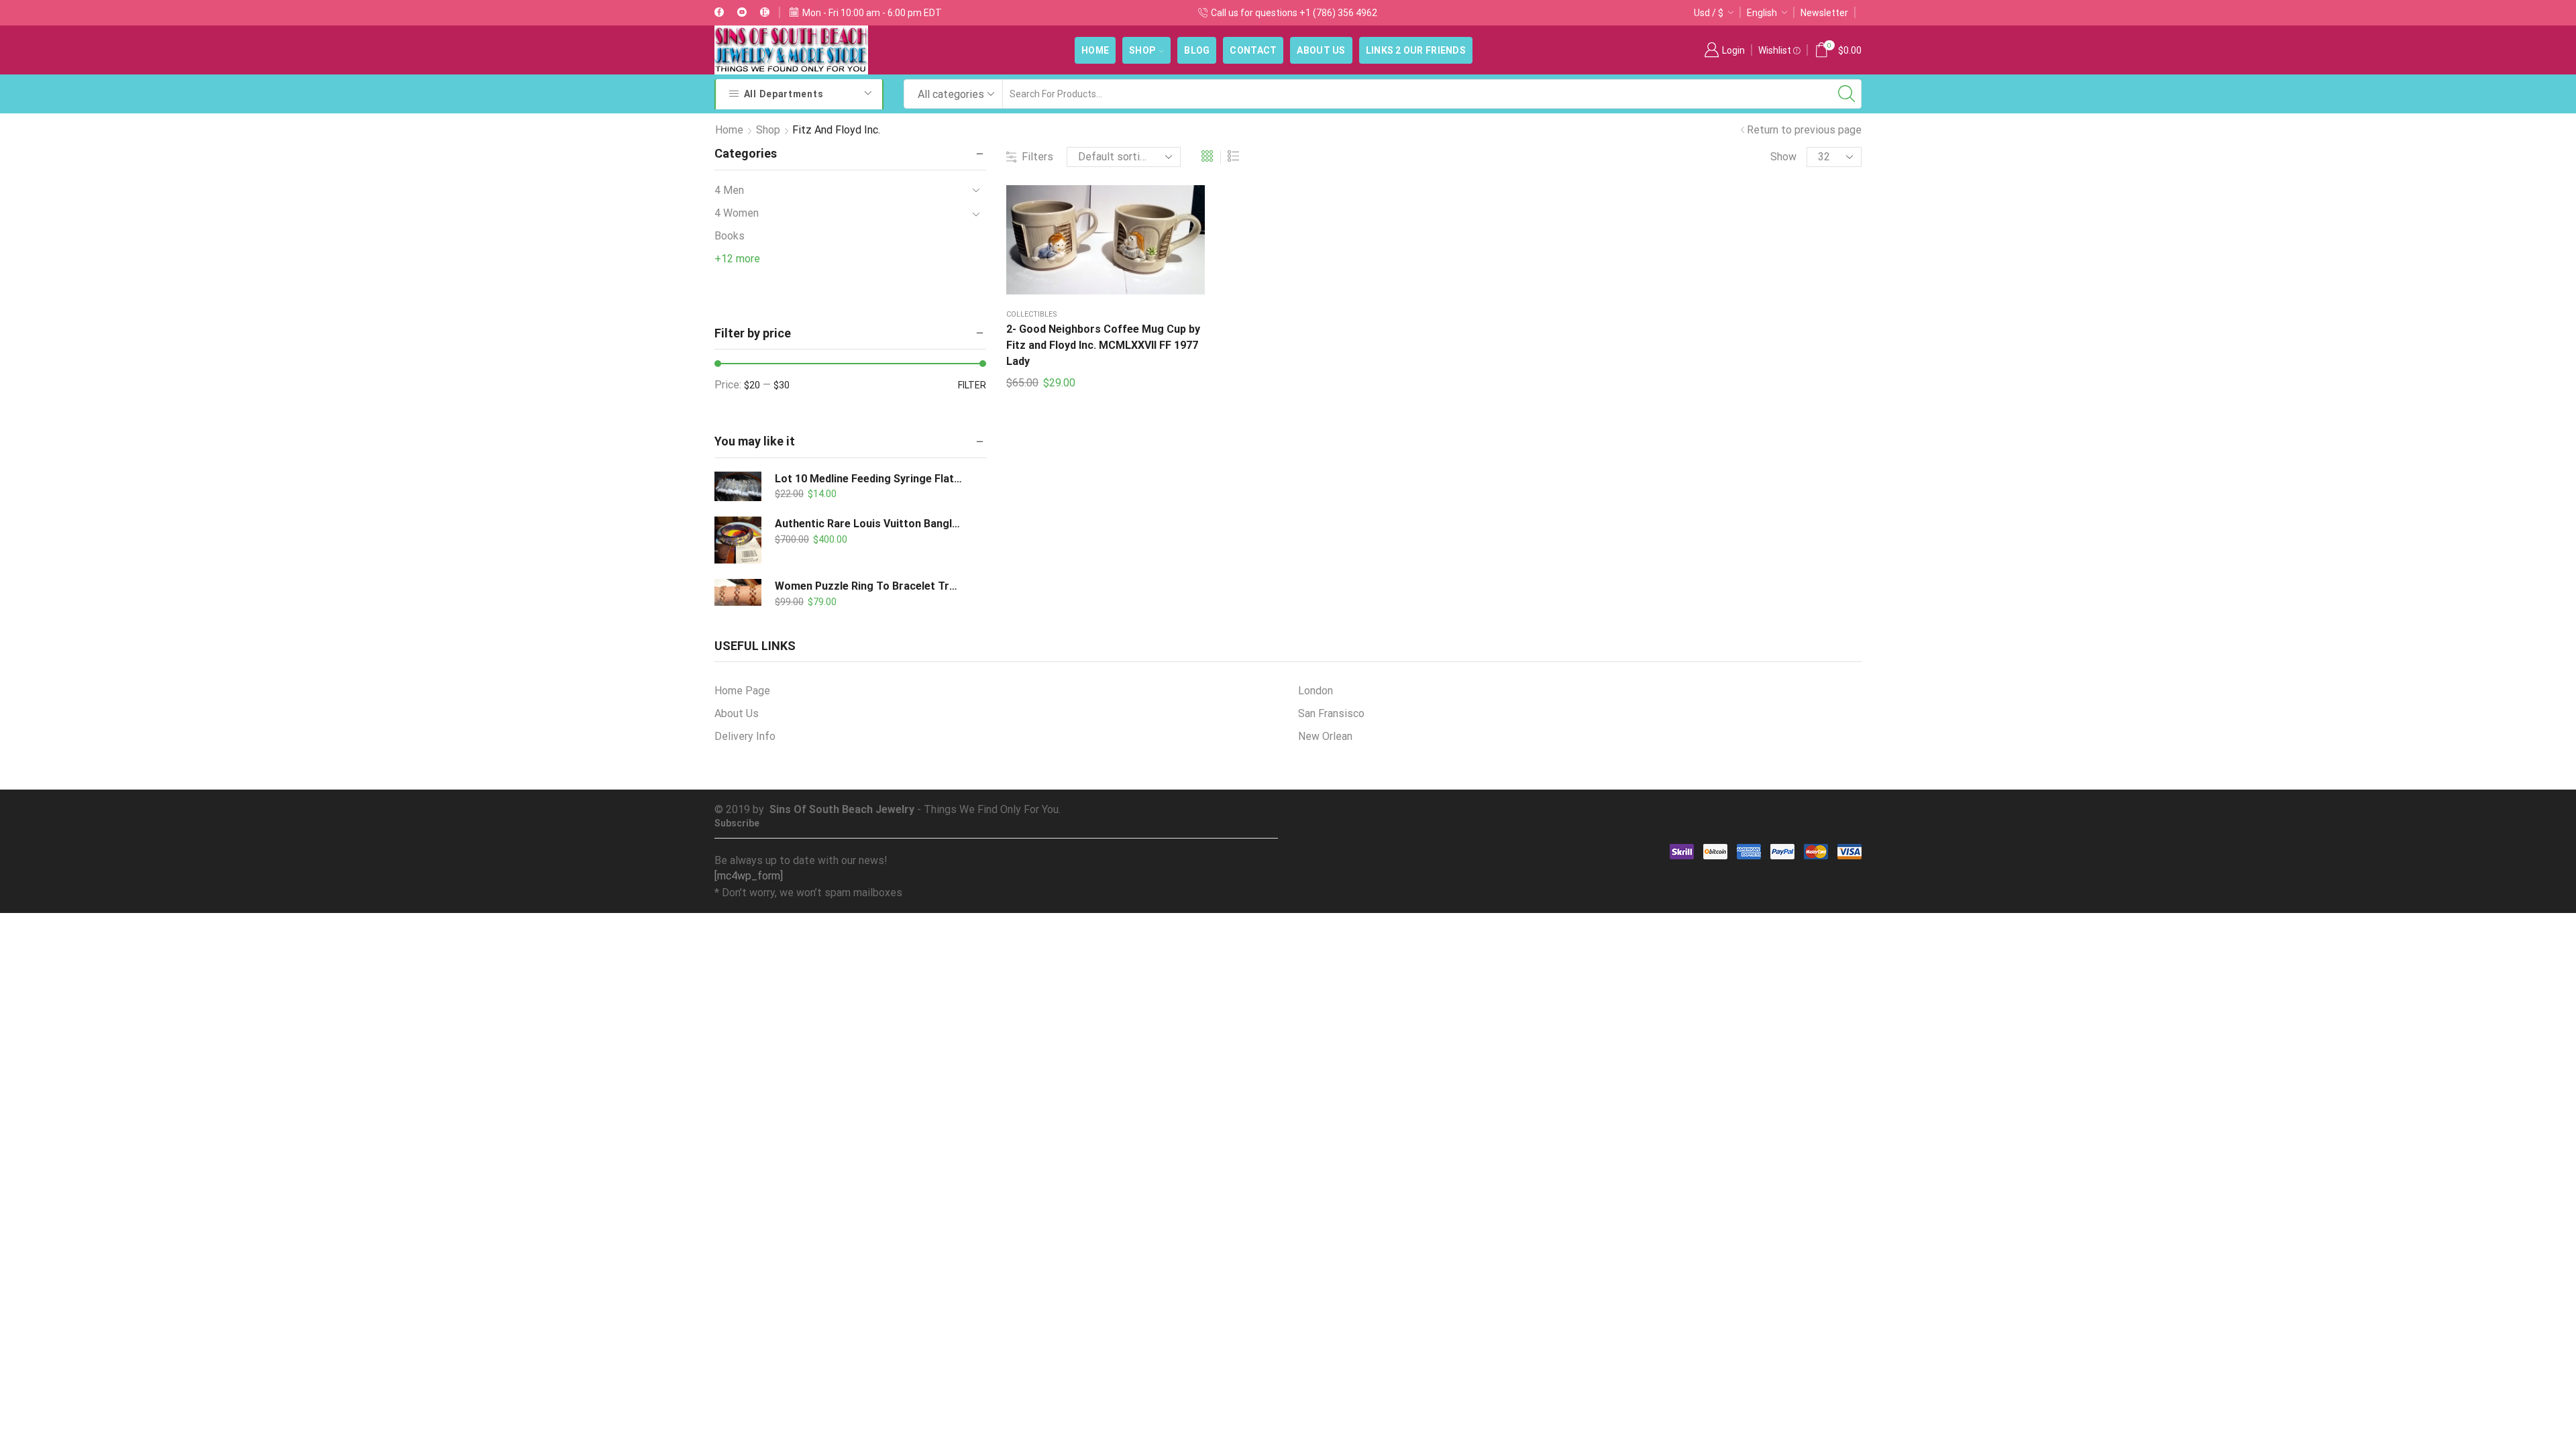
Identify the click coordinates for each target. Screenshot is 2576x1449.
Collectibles (1032, 314)
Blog (1197, 50)
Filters (1037, 157)
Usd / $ (1709, 13)
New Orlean (1325, 736)
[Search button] (1847, 94)
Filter (972, 385)
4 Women (737, 213)
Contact (1253, 50)
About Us (1321, 50)
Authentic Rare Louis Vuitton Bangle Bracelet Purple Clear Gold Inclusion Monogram (869, 524)
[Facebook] (719, 13)
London (1316, 691)
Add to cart (1092, 245)
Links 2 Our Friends (1416, 50)
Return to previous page (1804, 130)
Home (1095, 50)
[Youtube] (742, 13)
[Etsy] (765, 13)
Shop (1142, 50)
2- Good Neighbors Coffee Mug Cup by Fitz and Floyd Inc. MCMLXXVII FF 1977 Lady (1103, 345)
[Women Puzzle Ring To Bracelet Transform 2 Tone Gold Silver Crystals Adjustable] (738, 596)
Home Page (742, 691)
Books (730, 236)
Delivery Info (745, 736)
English (1762, 13)
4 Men (729, 190)
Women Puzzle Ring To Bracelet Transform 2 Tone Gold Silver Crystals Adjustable (869, 586)
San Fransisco (1331, 713)
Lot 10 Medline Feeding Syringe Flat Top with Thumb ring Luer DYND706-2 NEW (869, 479)
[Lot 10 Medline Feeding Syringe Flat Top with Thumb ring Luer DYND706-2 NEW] (738, 487)
